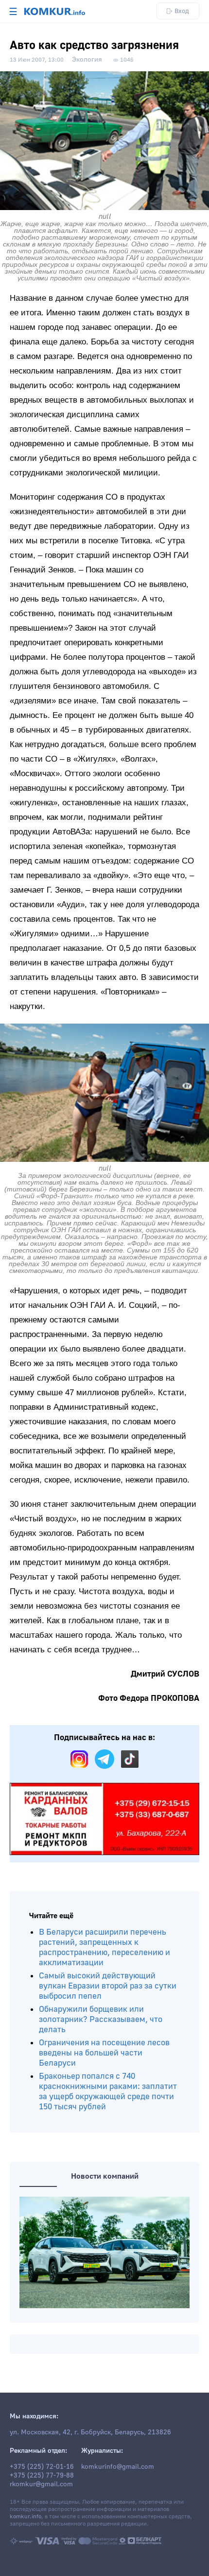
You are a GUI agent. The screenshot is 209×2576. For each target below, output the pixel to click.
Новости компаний (105, 2176)
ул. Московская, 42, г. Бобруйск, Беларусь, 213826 (90, 2432)
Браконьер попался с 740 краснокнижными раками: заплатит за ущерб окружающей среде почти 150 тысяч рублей (108, 2091)
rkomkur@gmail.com (41, 2484)
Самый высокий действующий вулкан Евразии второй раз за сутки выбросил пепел (108, 1986)
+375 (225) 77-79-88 (42, 2476)
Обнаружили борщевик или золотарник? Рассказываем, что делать (101, 2019)
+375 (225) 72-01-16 (42, 2467)
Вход (182, 11)
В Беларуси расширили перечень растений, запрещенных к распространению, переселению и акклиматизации (104, 1947)
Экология (87, 60)
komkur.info (26, 2517)
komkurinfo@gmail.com (118, 2467)
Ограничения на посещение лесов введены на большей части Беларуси (104, 2053)
